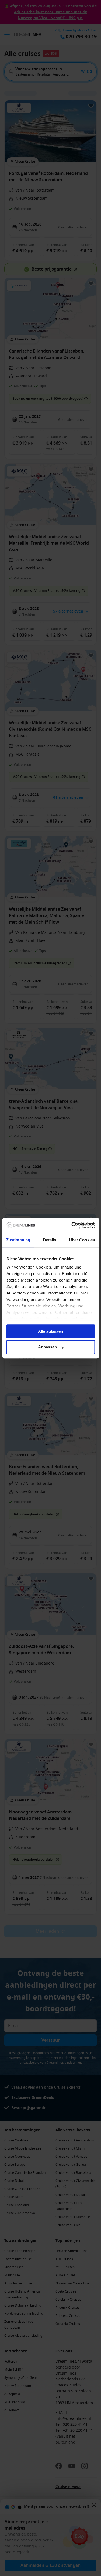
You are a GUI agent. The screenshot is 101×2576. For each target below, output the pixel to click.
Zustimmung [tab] (18, 1240)
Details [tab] (50, 1240)
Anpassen (47, 1347)
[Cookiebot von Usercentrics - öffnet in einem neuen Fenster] (72, 1225)
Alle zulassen (50, 1331)
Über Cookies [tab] (82, 1240)
